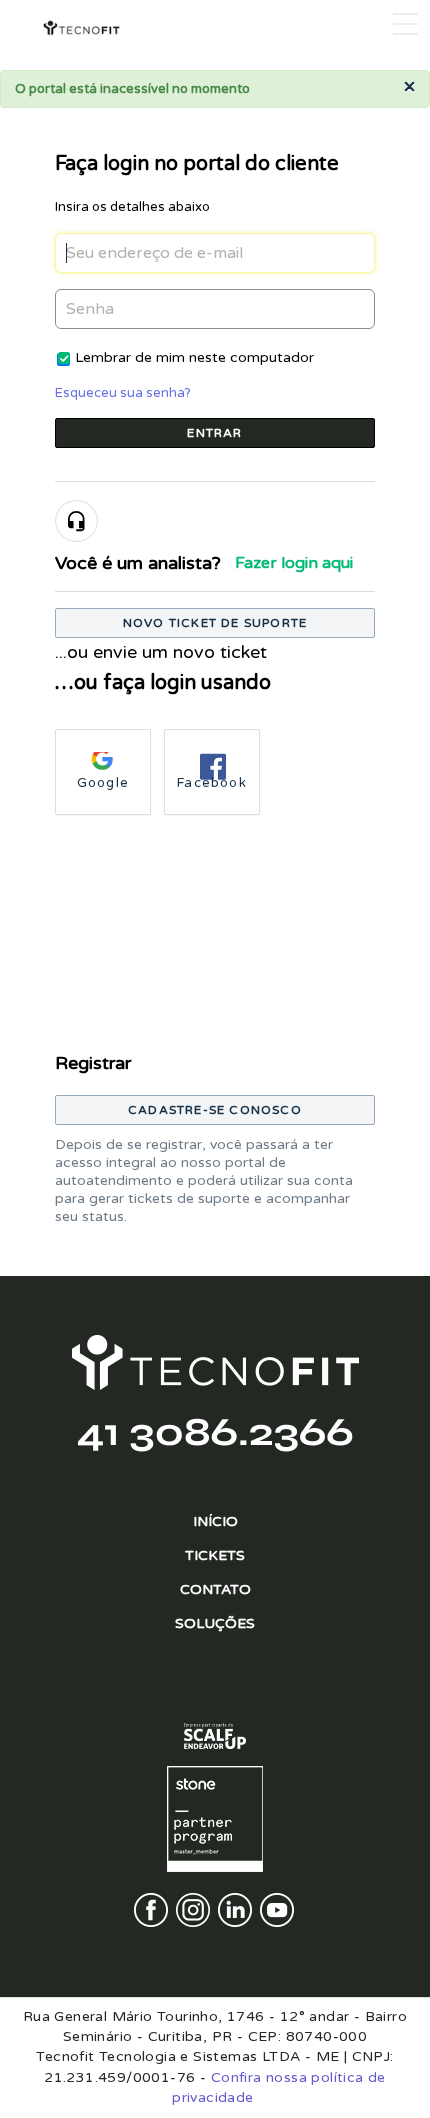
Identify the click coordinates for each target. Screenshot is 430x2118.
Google (103, 783)
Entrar (214, 433)
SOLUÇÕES (215, 1623)
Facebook (212, 783)
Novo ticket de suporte (215, 623)
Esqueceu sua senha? (123, 393)
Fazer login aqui (294, 563)
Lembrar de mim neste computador (194, 357)
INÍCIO (215, 1521)
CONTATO (215, 1589)
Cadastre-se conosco (215, 1110)
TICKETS (215, 1555)
